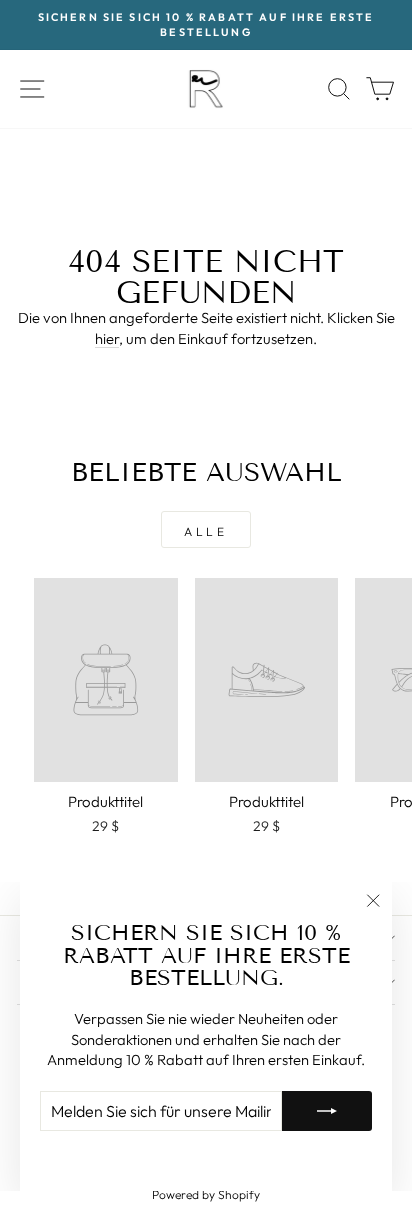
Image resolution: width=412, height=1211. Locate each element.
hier (107, 338)
